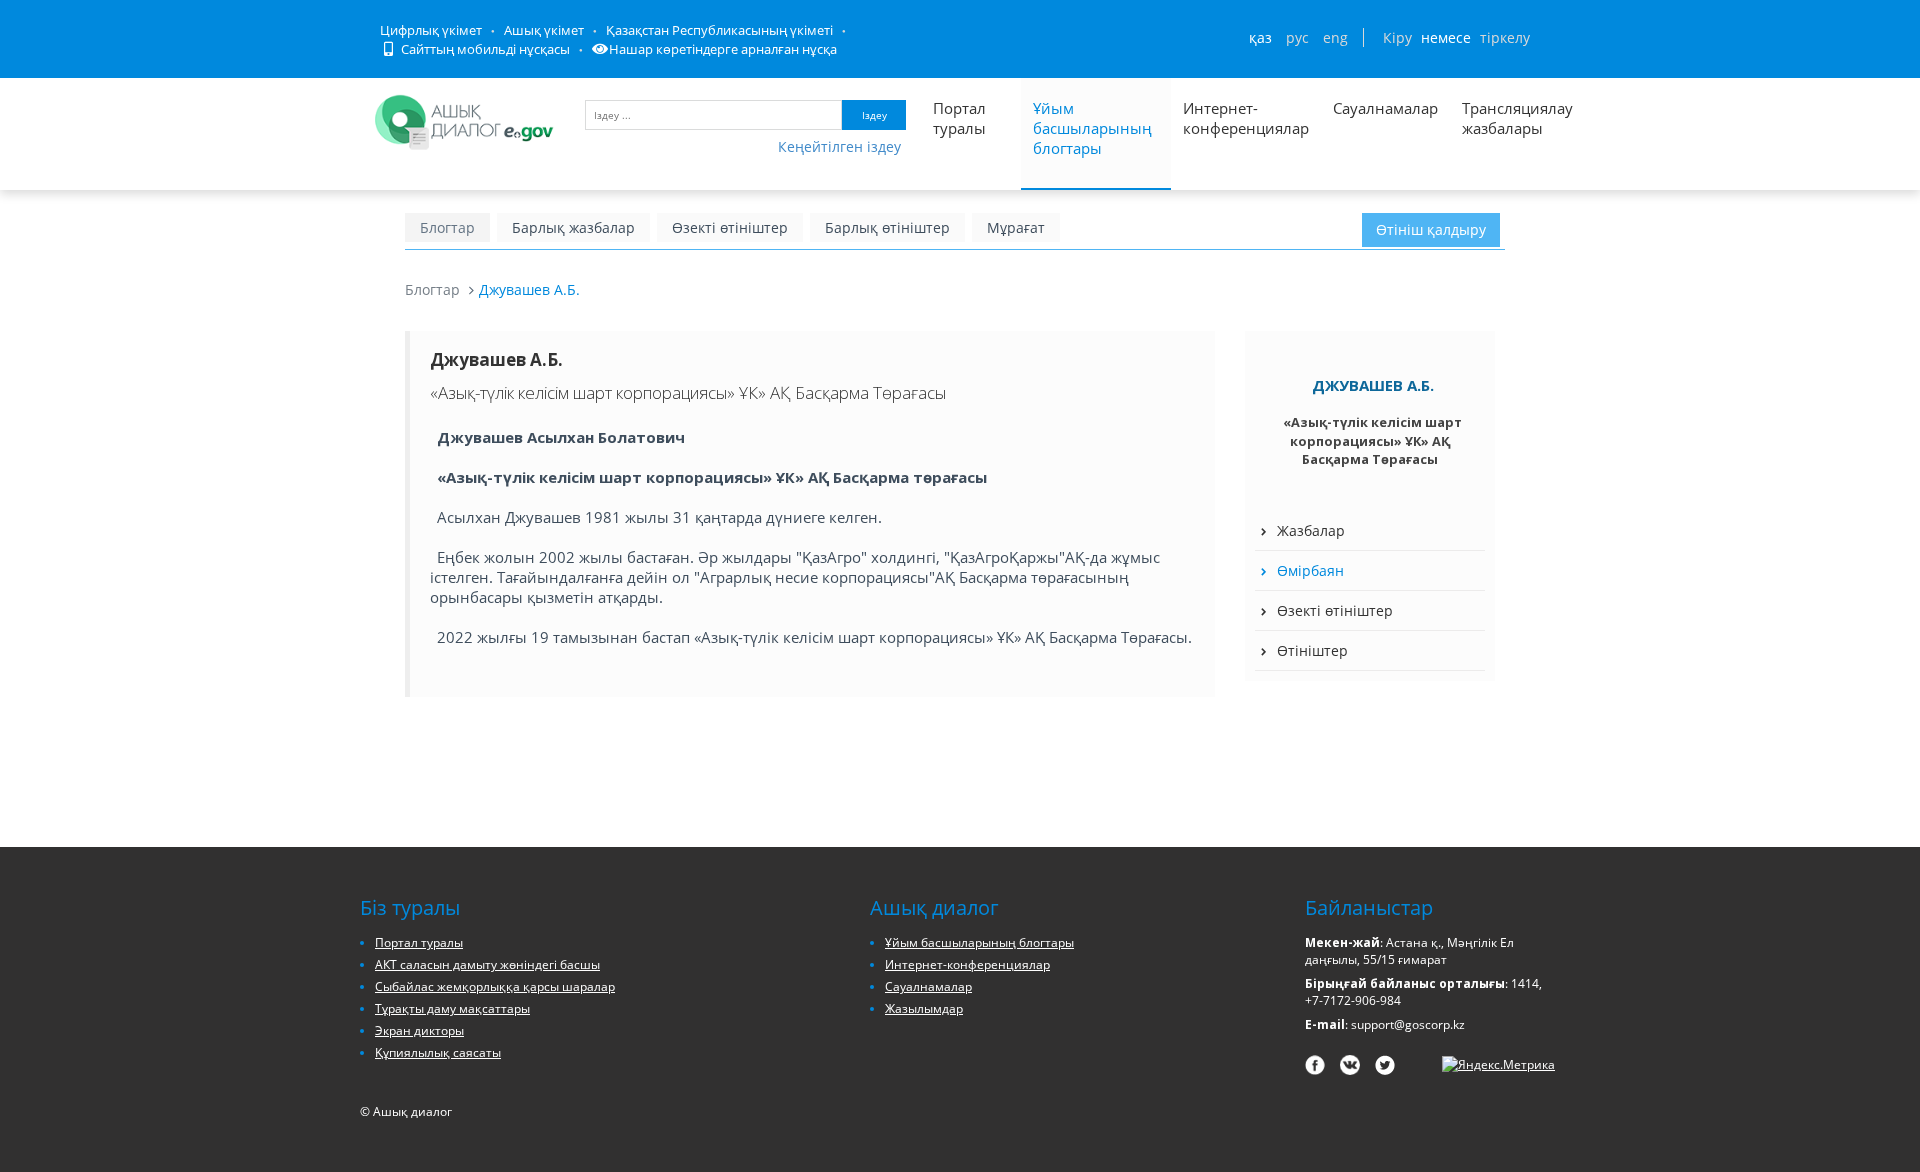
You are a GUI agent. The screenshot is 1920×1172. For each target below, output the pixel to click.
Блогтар (447, 227)
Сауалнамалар (1385, 108)
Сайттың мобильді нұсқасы (484, 49)
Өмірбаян (1310, 570)
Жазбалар (1311, 530)
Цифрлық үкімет (431, 30)
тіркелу (1505, 37)
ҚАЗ (1260, 37)
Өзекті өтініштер (730, 227)
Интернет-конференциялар (1246, 118)
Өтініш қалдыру (1431, 229)
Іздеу (874, 115)
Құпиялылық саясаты (438, 1052)
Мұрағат (1016, 227)
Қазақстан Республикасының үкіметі (719, 30)
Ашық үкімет (544, 30)
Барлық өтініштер (887, 227)
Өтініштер (1312, 650)
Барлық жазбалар (573, 227)
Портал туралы (959, 118)
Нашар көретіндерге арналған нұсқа (723, 49)
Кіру (1397, 37)
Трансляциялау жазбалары (1496, 118)
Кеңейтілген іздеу (839, 146)
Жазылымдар (924, 1008)
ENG (1335, 37)
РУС (1297, 37)
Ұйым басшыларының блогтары (1092, 128)
